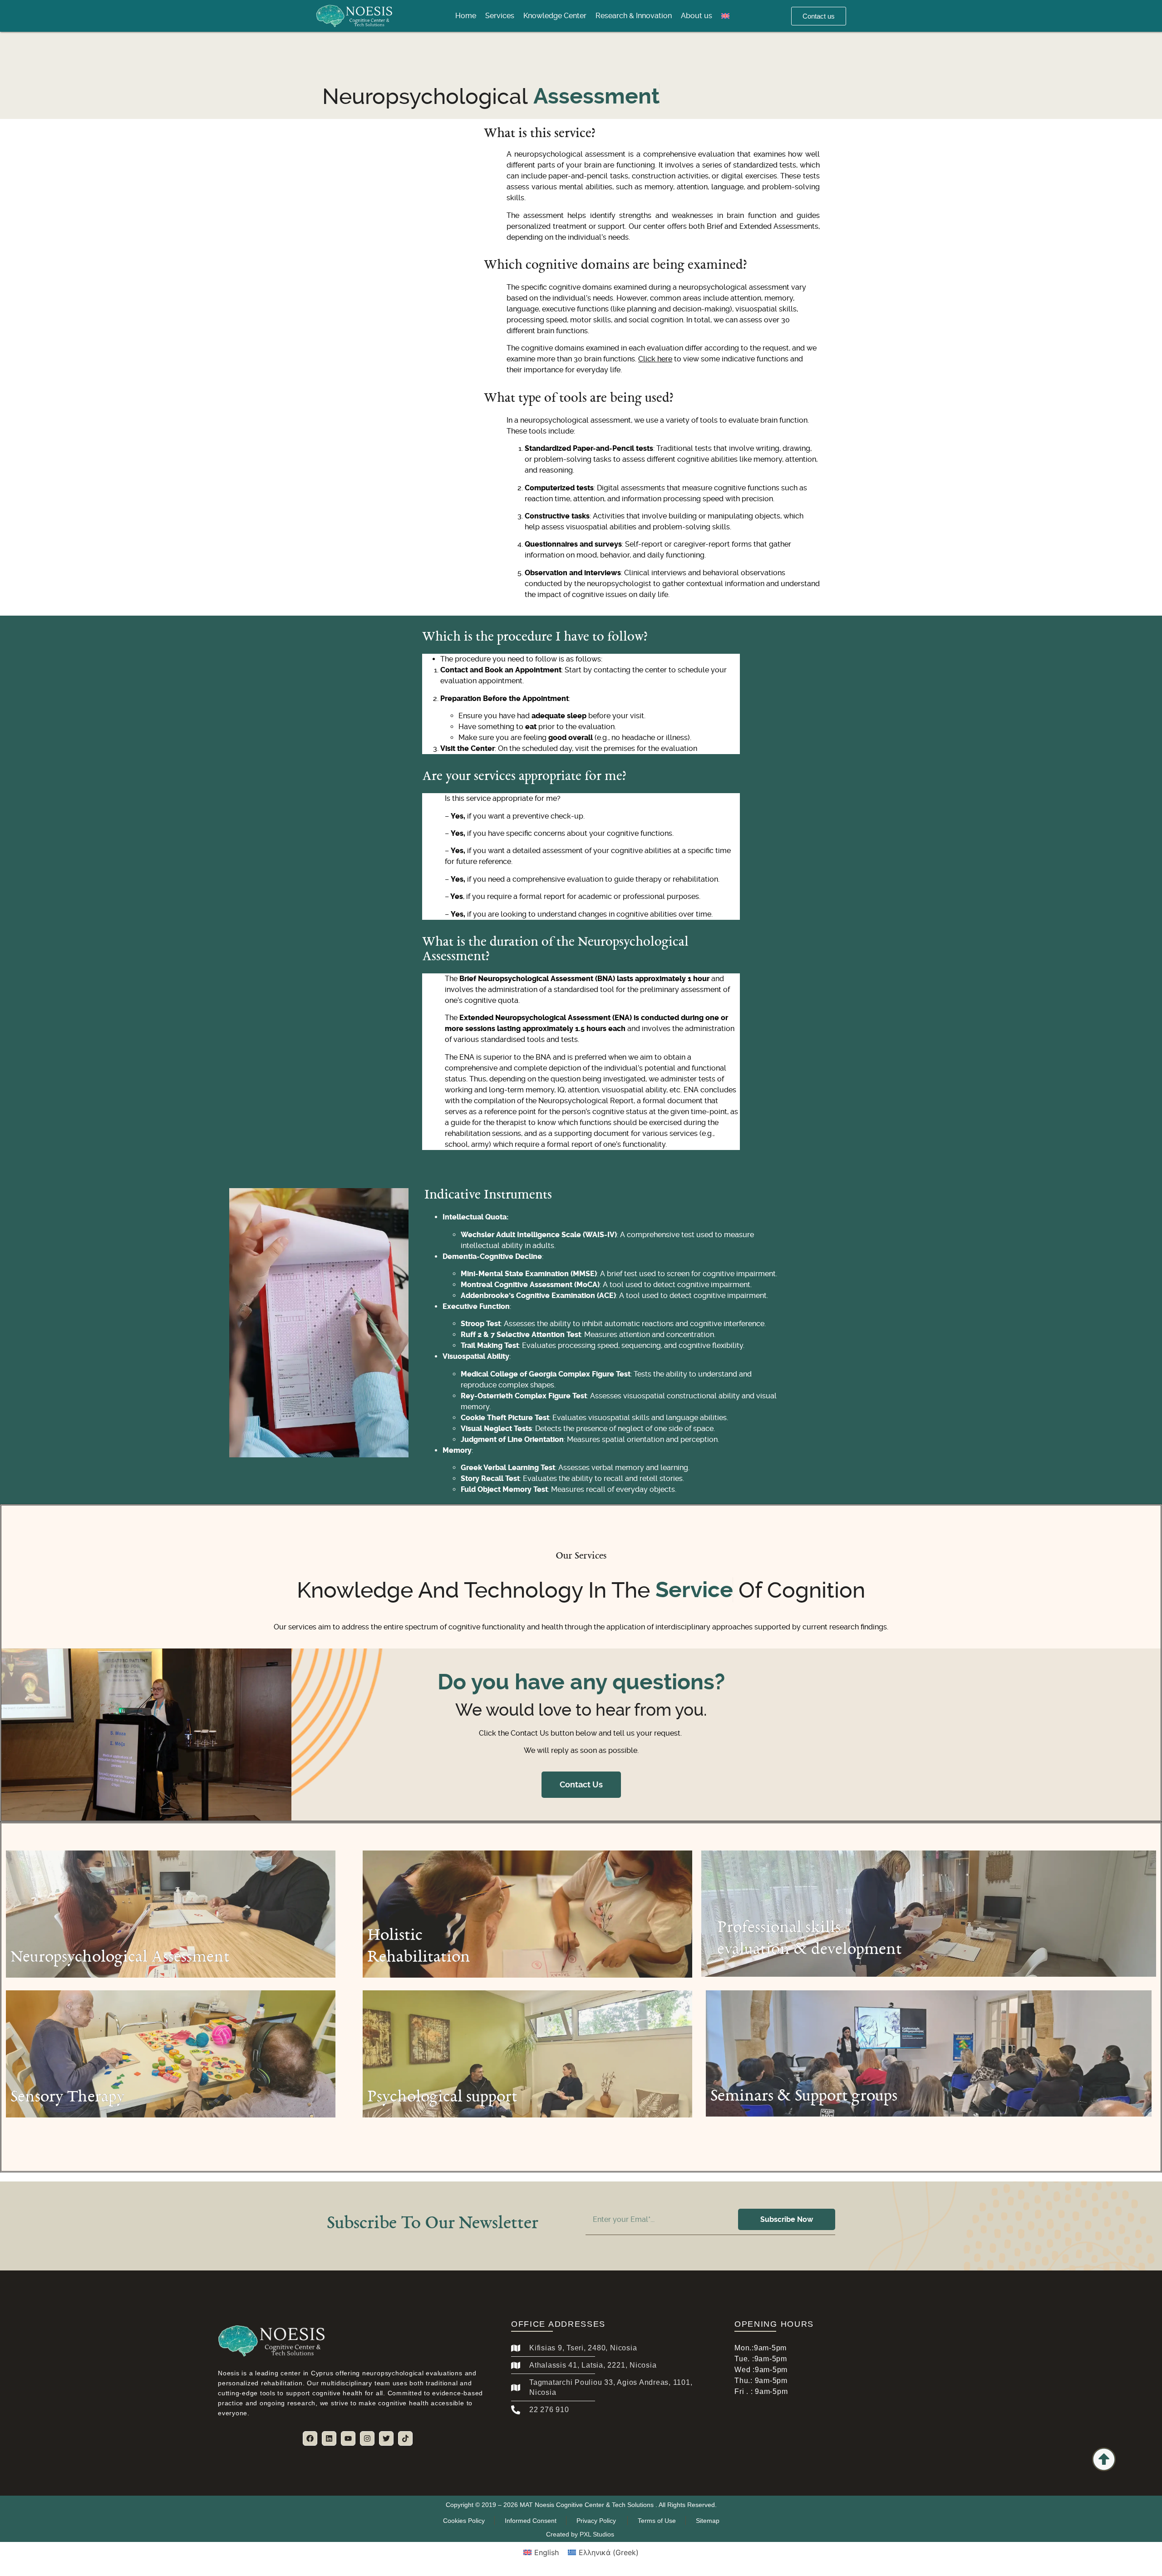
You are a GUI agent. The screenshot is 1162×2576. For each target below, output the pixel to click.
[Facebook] (310, 2438)
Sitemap (708, 2521)
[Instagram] (367, 2438)
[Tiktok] (405, 2438)
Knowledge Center (555, 16)
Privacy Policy (597, 2521)
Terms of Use (657, 2521)
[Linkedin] (329, 2438)
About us (697, 16)
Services (500, 16)
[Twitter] (386, 2438)
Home (466, 16)
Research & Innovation (634, 16)
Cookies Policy (464, 2521)
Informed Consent (531, 2521)
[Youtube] (348, 2438)
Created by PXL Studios (581, 2534)
